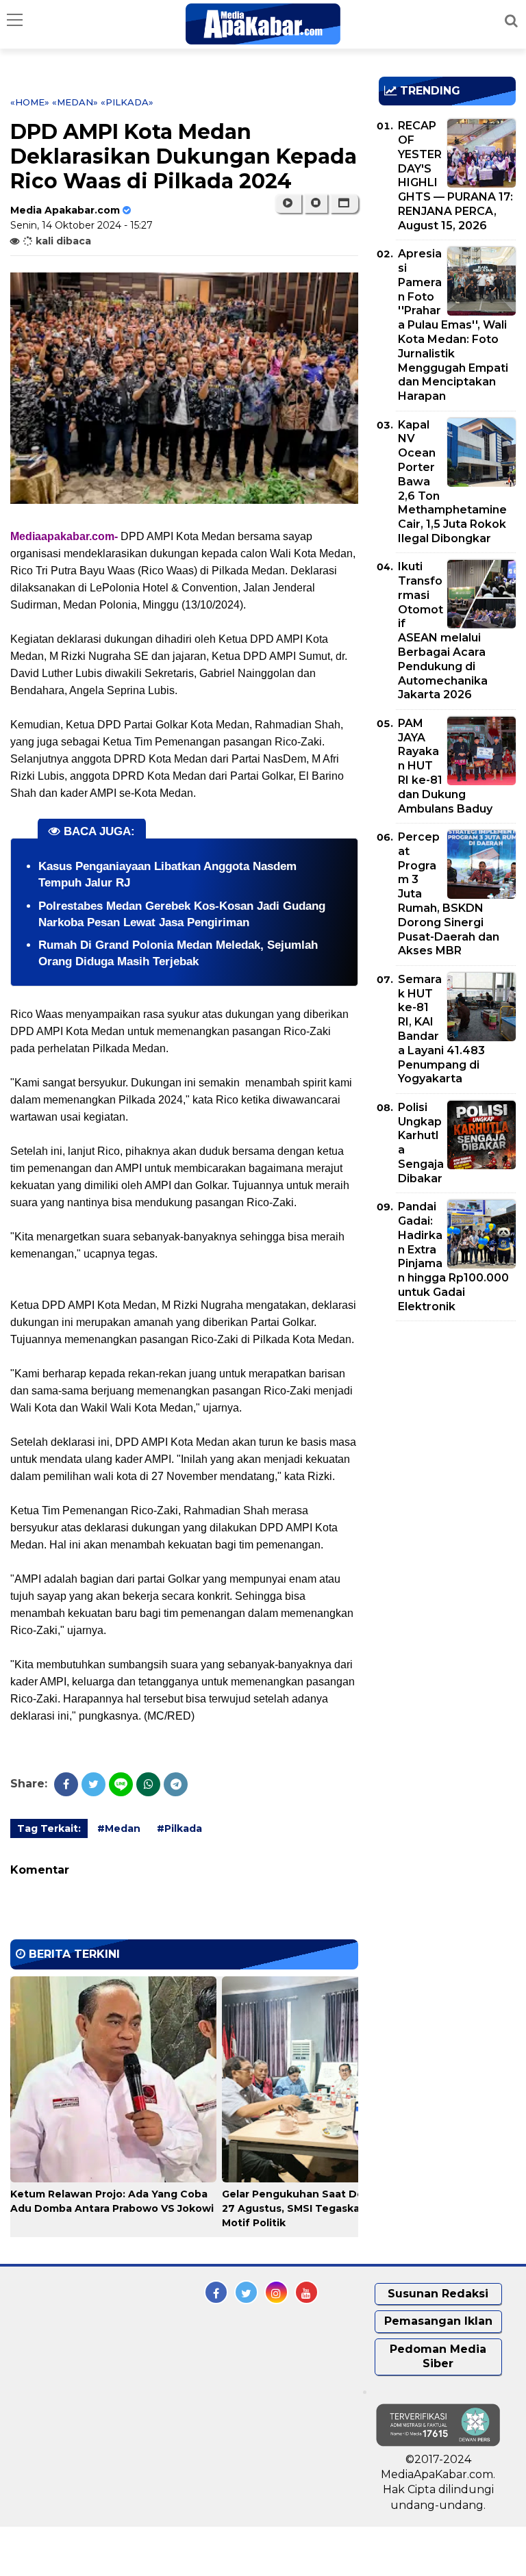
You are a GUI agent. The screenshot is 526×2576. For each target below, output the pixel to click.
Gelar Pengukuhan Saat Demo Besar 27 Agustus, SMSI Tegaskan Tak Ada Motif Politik (317, 2208)
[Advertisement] (452, 1410)
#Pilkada (179, 1828)
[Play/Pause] (288, 203)
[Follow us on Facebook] (216, 2292)
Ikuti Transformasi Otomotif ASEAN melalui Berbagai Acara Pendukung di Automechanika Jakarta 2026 (443, 630)
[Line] (121, 1784)
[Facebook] (66, 1784)
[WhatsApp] (148, 1784)
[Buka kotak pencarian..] (511, 21)
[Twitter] (93, 1784)
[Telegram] (176, 1784)
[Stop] (316, 203)
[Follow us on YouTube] (306, 2292)
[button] (344, 203)
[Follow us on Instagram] (276, 2292)
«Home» (30, 102)
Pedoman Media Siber (438, 2356)
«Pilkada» (127, 102)
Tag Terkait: (49, 1828)
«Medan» (75, 102)
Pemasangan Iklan (438, 2321)
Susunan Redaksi (438, 2294)
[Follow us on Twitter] (246, 2292)
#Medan (119, 1828)
